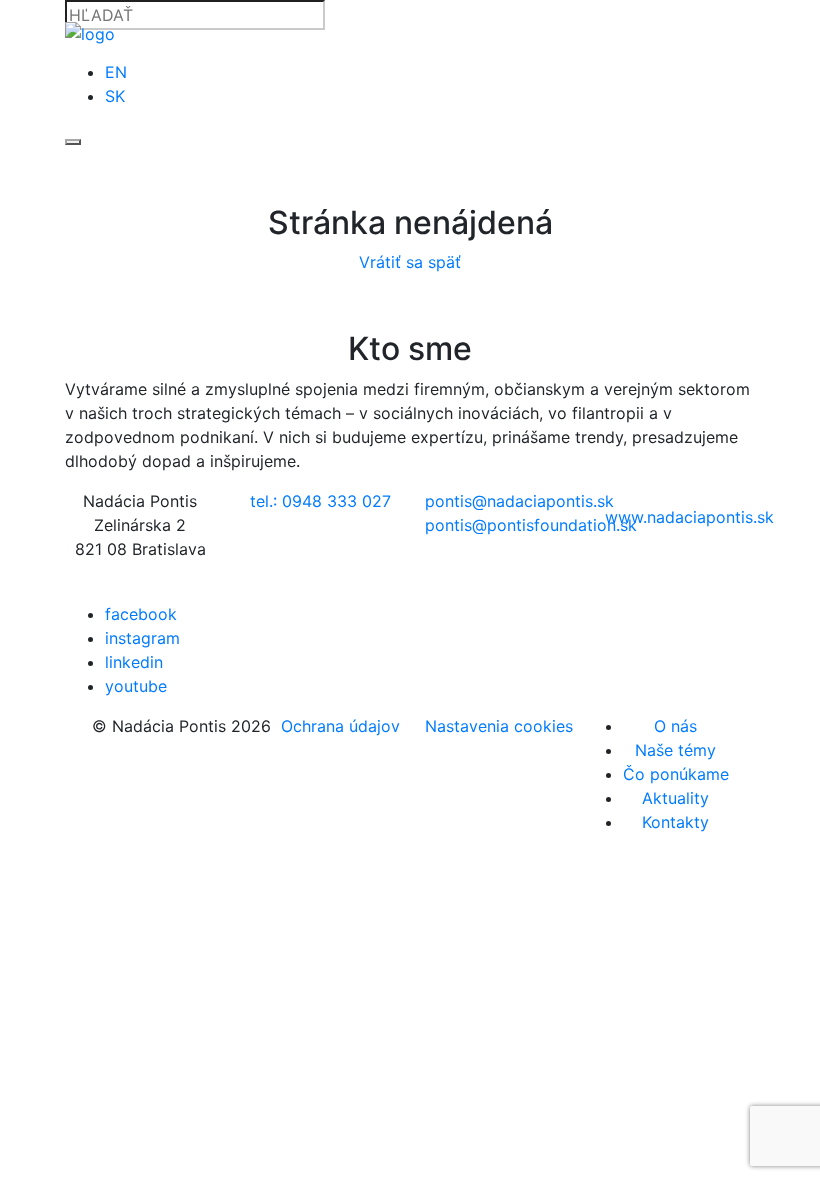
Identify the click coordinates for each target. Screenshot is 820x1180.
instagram (142, 638)
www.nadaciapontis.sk (689, 517)
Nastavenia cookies (499, 726)
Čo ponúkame (676, 774)
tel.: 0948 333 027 (320, 501)
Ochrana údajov (340, 726)
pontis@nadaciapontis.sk (519, 501)
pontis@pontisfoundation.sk (531, 525)
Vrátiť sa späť (410, 262)
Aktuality (675, 798)
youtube (136, 686)
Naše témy (675, 750)
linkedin (134, 662)
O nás (675, 726)
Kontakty (675, 822)
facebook (141, 614)
